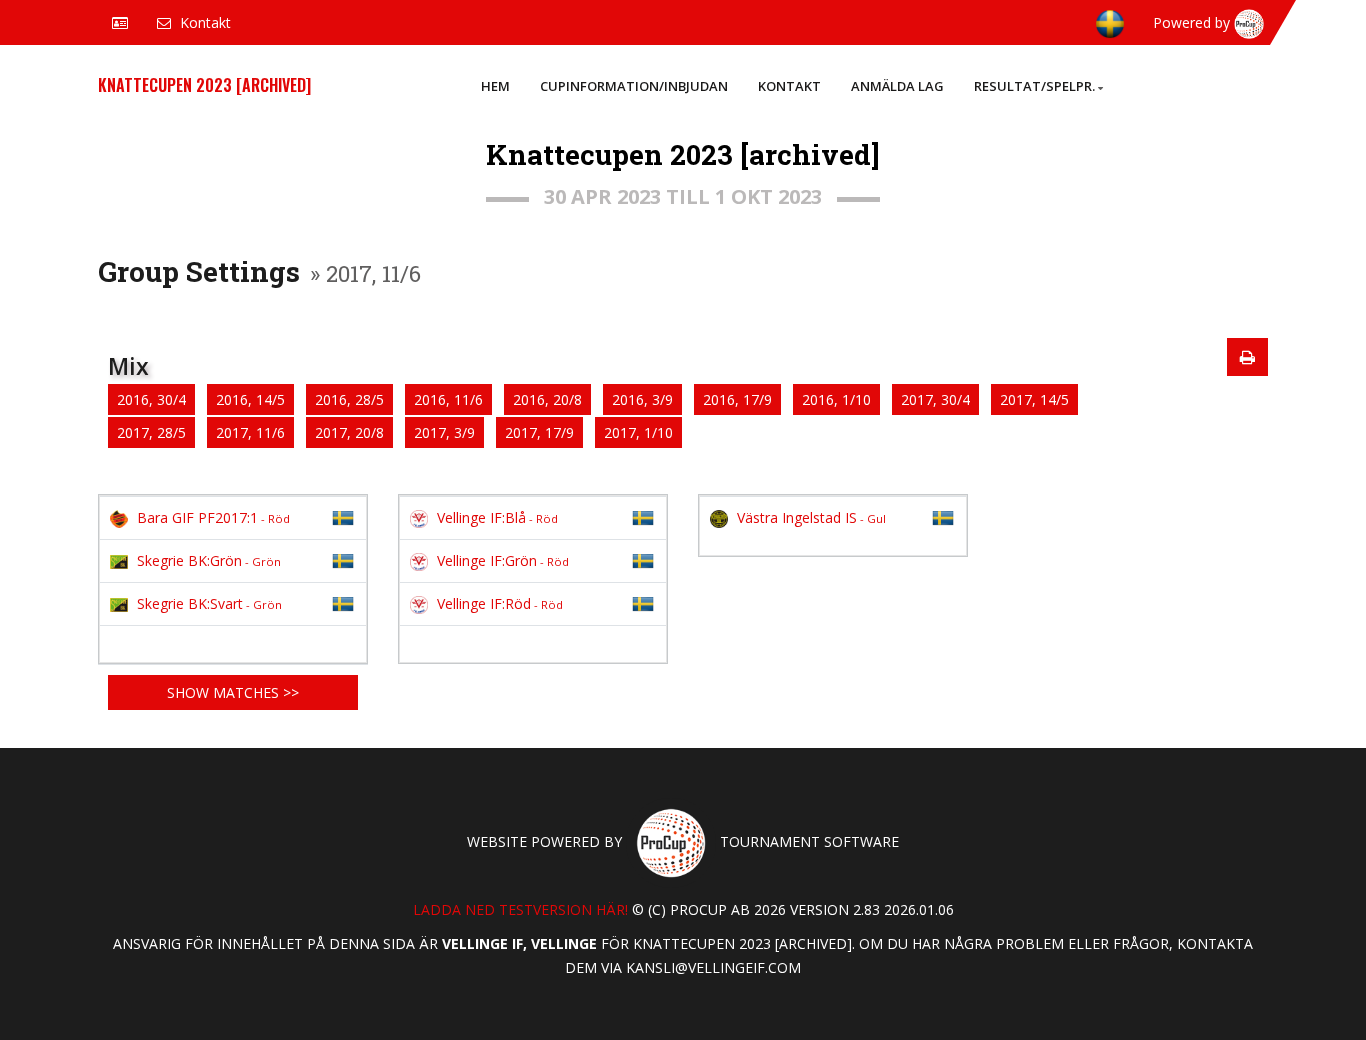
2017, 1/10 (638, 432)
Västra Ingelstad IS (811, 517)
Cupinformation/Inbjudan (634, 86)
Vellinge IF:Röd (500, 603)
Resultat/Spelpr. (1034, 86)
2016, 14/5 (250, 399)
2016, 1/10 (836, 399)
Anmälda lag (897, 86)
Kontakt (789, 86)
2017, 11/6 (250, 432)
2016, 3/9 (642, 399)
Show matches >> (233, 692)
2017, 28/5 (151, 432)
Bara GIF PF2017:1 (213, 517)
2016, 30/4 (151, 399)
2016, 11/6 (448, 399)
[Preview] (1247, 357)
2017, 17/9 (539, 432)
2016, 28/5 (349, 399)
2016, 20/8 (547, 399)
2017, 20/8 (349, 432)
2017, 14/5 (1034, 399)
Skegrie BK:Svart (209, 603)
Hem (495, 86)
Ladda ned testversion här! (520, 909)
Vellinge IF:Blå (497, 517)
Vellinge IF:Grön (503, 560)
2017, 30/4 (935, 399)
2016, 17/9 (737, 399)
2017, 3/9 (444, 432)
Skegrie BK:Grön (209, 560)
